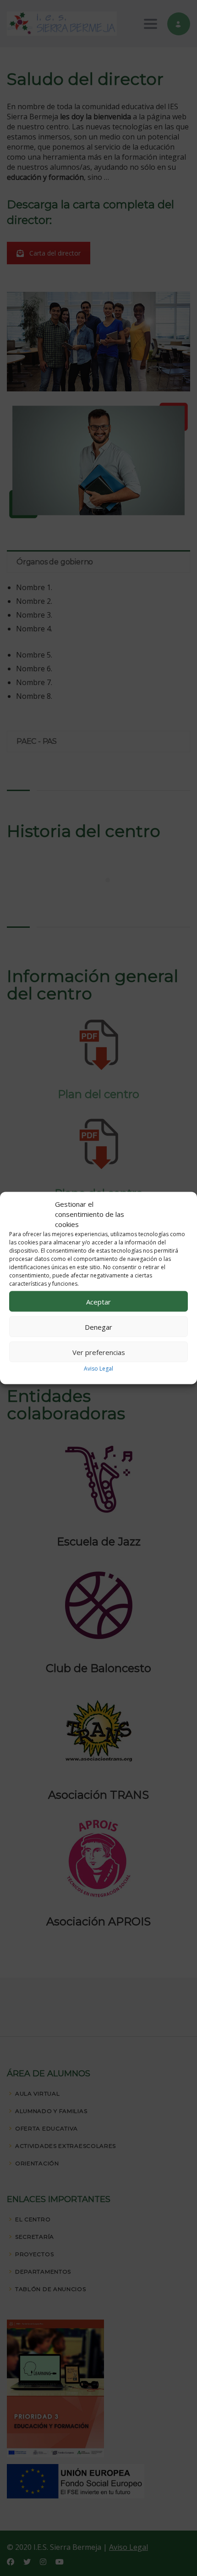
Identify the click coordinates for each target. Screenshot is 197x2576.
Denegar (98, 1327)
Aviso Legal (98, 1369)
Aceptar (98, 1301)
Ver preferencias (99, 1352)
